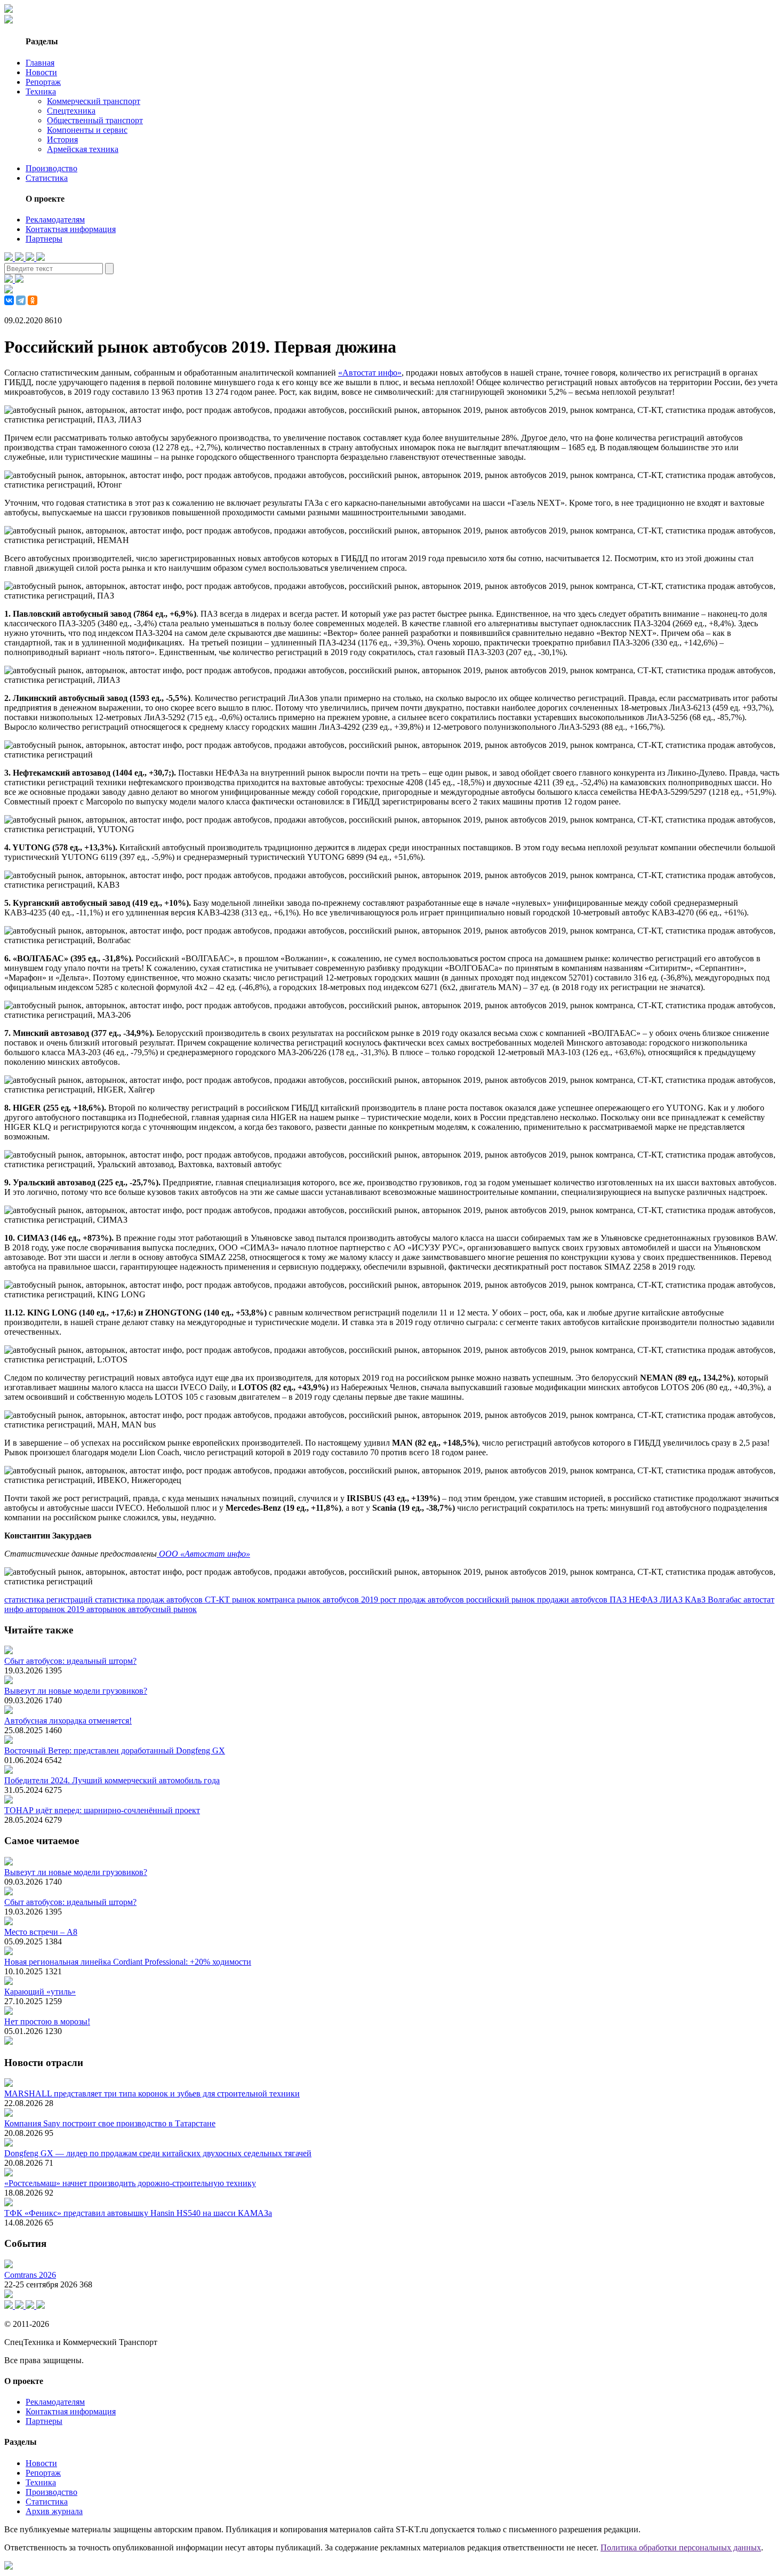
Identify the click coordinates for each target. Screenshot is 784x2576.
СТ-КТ (218, 1600)
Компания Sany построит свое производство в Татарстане (110, 2123)
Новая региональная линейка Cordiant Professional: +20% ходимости (128, 1962)
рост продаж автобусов (423, 1600)
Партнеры (44, 239)
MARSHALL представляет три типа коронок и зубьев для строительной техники (152, 2094)
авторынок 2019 (56, 1609)
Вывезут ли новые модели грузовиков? (76, 1691)
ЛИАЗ (672, 1600)
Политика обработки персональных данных (681, 2547)
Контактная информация (71, 229)
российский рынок (502, 1600)
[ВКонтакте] (9, 300)
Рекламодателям (55, 220)
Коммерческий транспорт (94, 101)
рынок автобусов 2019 (339, 1600)
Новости (41, 72)
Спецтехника (71, 111)
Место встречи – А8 (41, 1932)
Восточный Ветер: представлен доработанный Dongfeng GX (115, 1750)
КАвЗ (696, 1600)
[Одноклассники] (33, 300)
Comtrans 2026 (30, 2275)
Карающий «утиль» (40, 1992)
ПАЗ (619, 1600)
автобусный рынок (162, 1609)
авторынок (107, 1609)
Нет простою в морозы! (47, 2021)
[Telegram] (21, 300)
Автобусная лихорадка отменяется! (68, 1721)
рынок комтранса (265, 1600)
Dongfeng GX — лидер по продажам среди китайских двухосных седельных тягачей (158, 2153)
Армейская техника (83, 149)
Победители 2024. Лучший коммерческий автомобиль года (112, 1780)
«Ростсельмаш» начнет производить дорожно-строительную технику (130, 2183)
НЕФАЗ (644, 1600)
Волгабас (726, 1600)
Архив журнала (54, 2511)
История (62, 139)
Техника (41, 91)
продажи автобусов (573, 1600)
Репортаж (43, 82)
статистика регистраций (50, 1600)
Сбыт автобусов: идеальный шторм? (70, 1661)
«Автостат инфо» (370, 373)
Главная (40, 63)
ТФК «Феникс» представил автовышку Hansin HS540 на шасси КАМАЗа (138, 2213)
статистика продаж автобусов (150, 1600)
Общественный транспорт (95, 120)
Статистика (47, 178)
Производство (51, 168)
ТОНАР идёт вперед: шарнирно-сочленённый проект (102, 1810)
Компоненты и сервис (87, 130)
